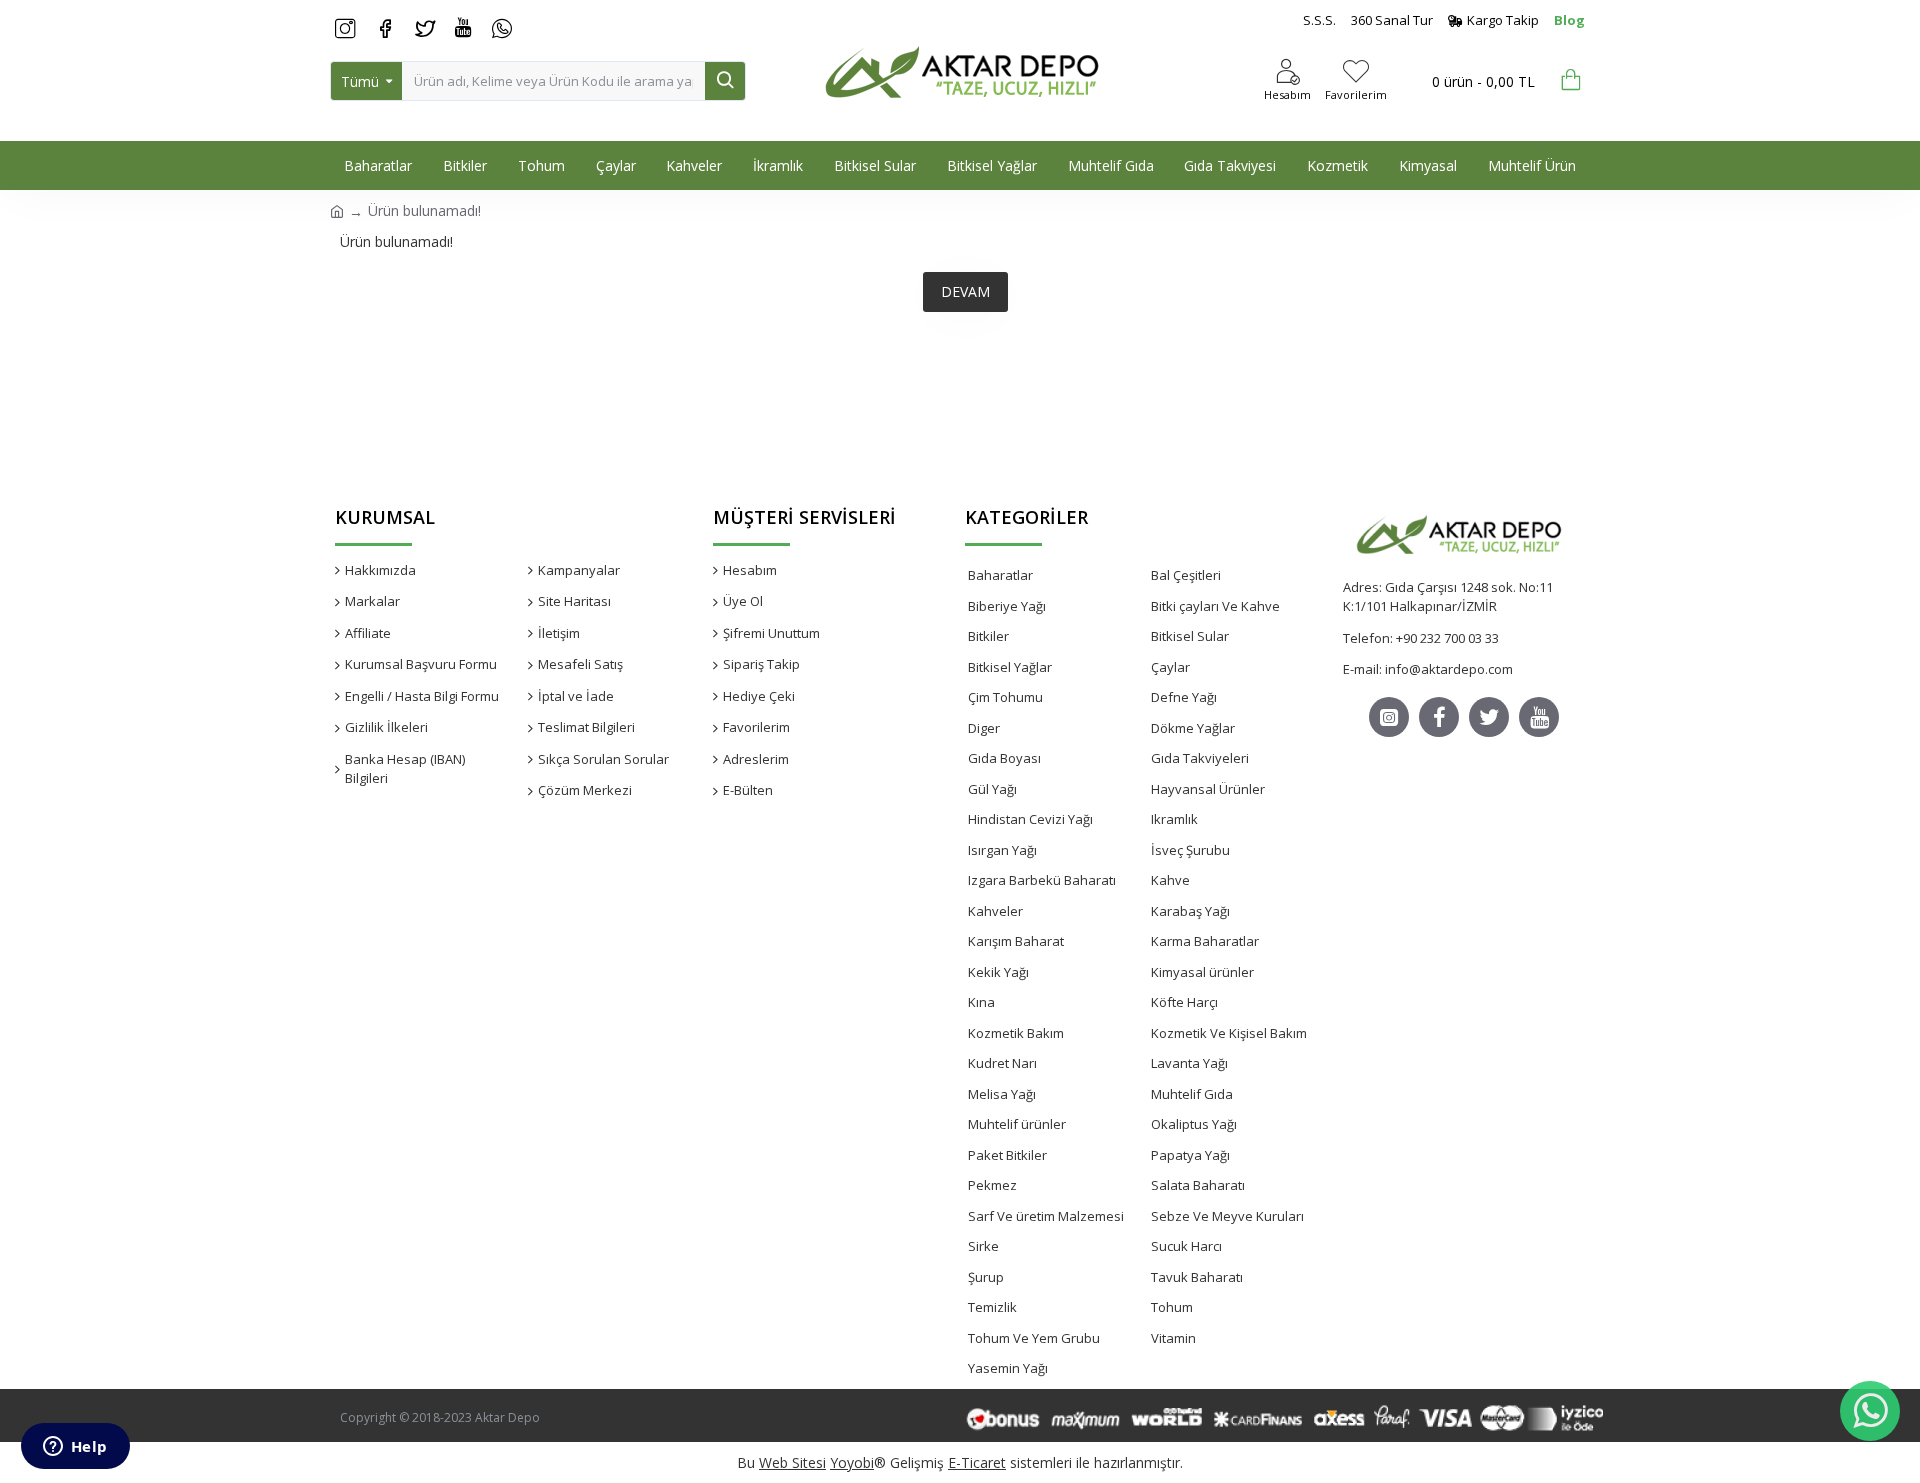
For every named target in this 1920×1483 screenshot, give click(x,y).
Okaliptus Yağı (1194, 1124)
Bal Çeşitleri (1186, 575)
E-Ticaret (977, 1462)
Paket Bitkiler (1007, 1155)
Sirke (983, 1246)
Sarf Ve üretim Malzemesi (1046, 1216)
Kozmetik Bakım (1016, 1033)
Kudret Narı (1002, 1063)
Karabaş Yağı (1190, 911)
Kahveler (995, 911)
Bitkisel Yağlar (1010, 667)
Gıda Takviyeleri (1200, 758)
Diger (984, 728)
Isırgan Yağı (1002, 850)
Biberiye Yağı (1007, 606)
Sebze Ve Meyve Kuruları (1227, 1216)
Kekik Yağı (998, 972)
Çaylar (1170, 667)
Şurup (986, 1277)
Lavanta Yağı (1189, 1063)
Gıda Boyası (1004, 758)
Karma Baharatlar (1205, 941)
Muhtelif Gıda (1192, 1094)
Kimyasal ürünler (1202, 972)
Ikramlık (1174, 819)
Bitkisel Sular (1190, 636)
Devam (965, 291)
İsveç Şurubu (1190, 850)
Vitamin (1173, 1338)
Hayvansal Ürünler (1208, 789)
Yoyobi (852, 1462)
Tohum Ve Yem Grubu (1034, 1338)
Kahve (1170, 880)
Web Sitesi (792, 1462)
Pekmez (992, 1185)
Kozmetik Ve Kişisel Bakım (1229, 1033)
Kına (981, 1002)
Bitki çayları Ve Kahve (1215, 606)
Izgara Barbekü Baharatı (1042, 880)
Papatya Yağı (1190, 1155)
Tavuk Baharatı (1197, 1277)
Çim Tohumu (1005, 697)
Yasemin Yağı (1008, 1368)
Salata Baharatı (1198, 1185)
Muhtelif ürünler (1017, 1124)
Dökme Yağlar (1193, 728)
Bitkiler (988, 636)
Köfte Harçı (1184, 1002)
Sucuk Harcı (1186, 1246)
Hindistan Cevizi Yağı (1030, 819)
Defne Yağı (1184, 697)
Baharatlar (1000, 575)
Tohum (1172, 1307)
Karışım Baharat (1016, 941)
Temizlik (992, 1307)
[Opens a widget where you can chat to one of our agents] (75, 1448)
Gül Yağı (992, 789)
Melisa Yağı (1002, 1094)
